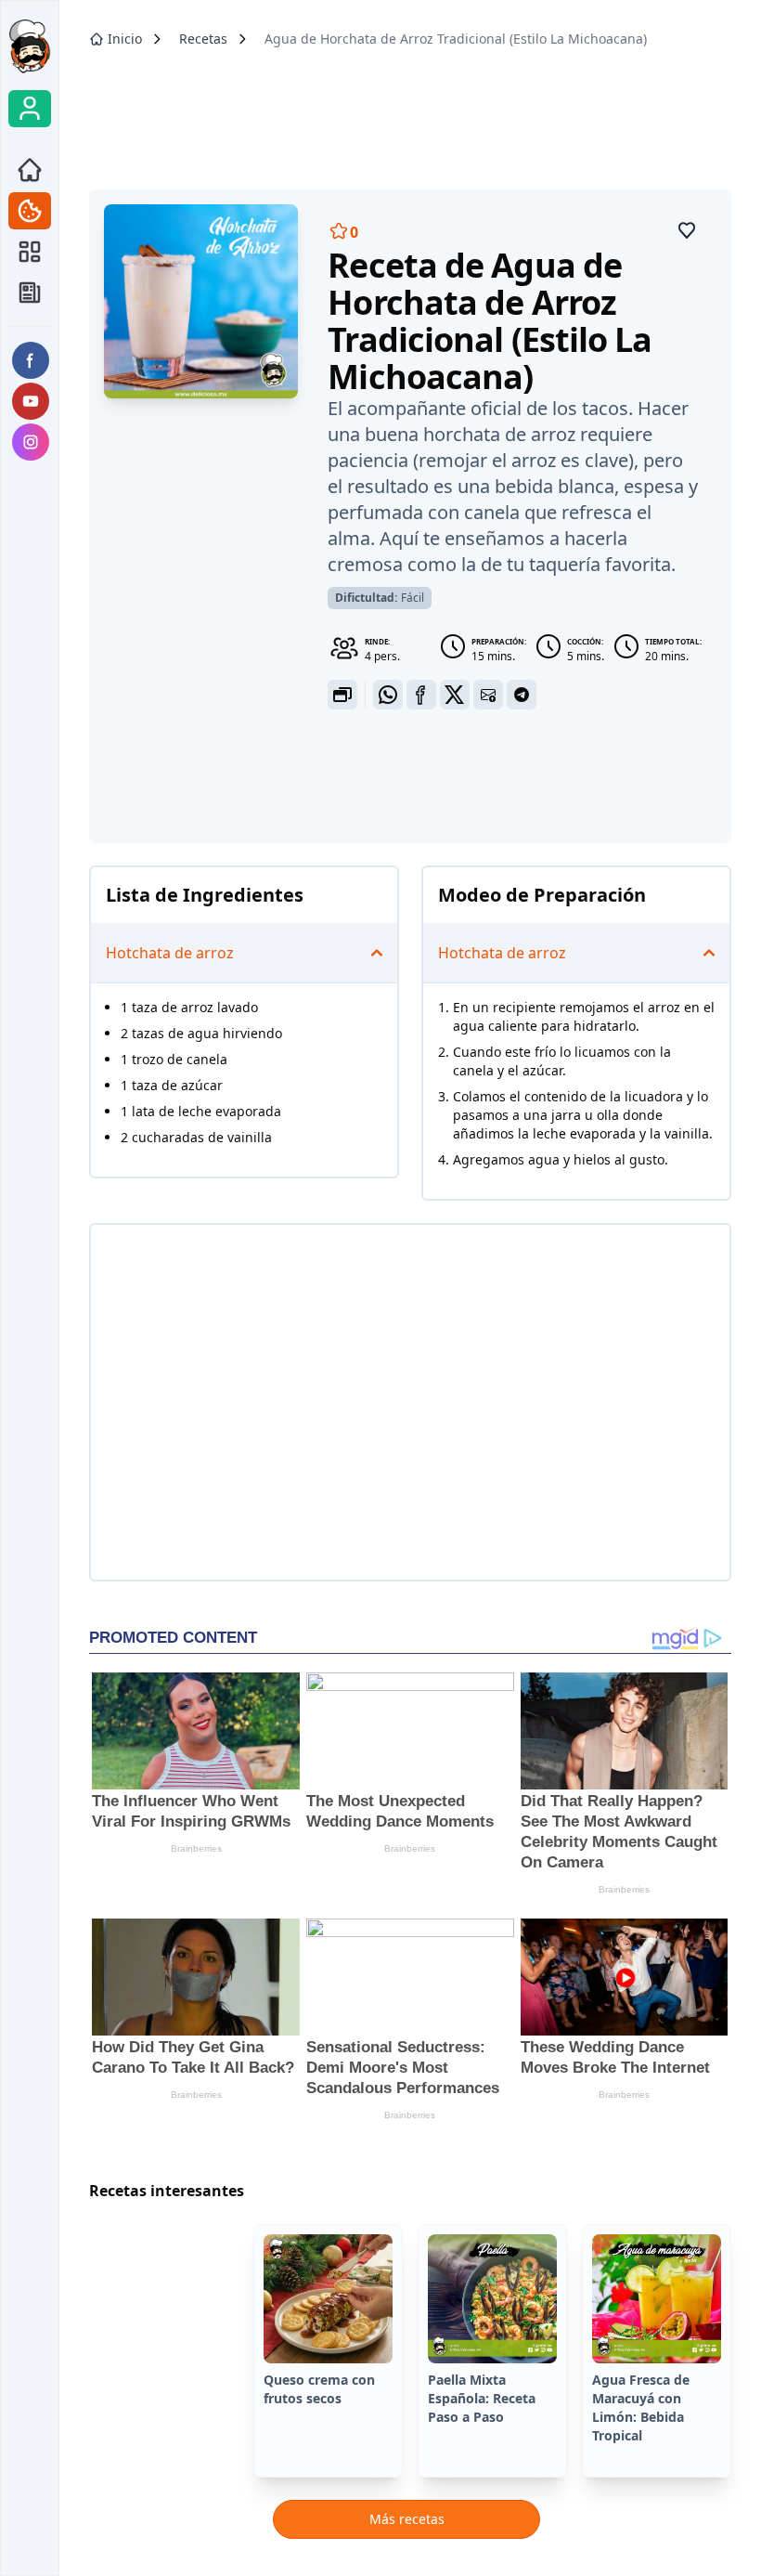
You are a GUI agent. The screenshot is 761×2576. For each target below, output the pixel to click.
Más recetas (407, 2519)
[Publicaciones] (30, 252)
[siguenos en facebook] (31, 360)
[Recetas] (30, 211)
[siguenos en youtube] (31, 401)
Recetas (203, 39)
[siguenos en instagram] (31, 442)
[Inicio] (30, 170)
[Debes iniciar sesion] (687, 230)
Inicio (125, 39)
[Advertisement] (410, 112)
